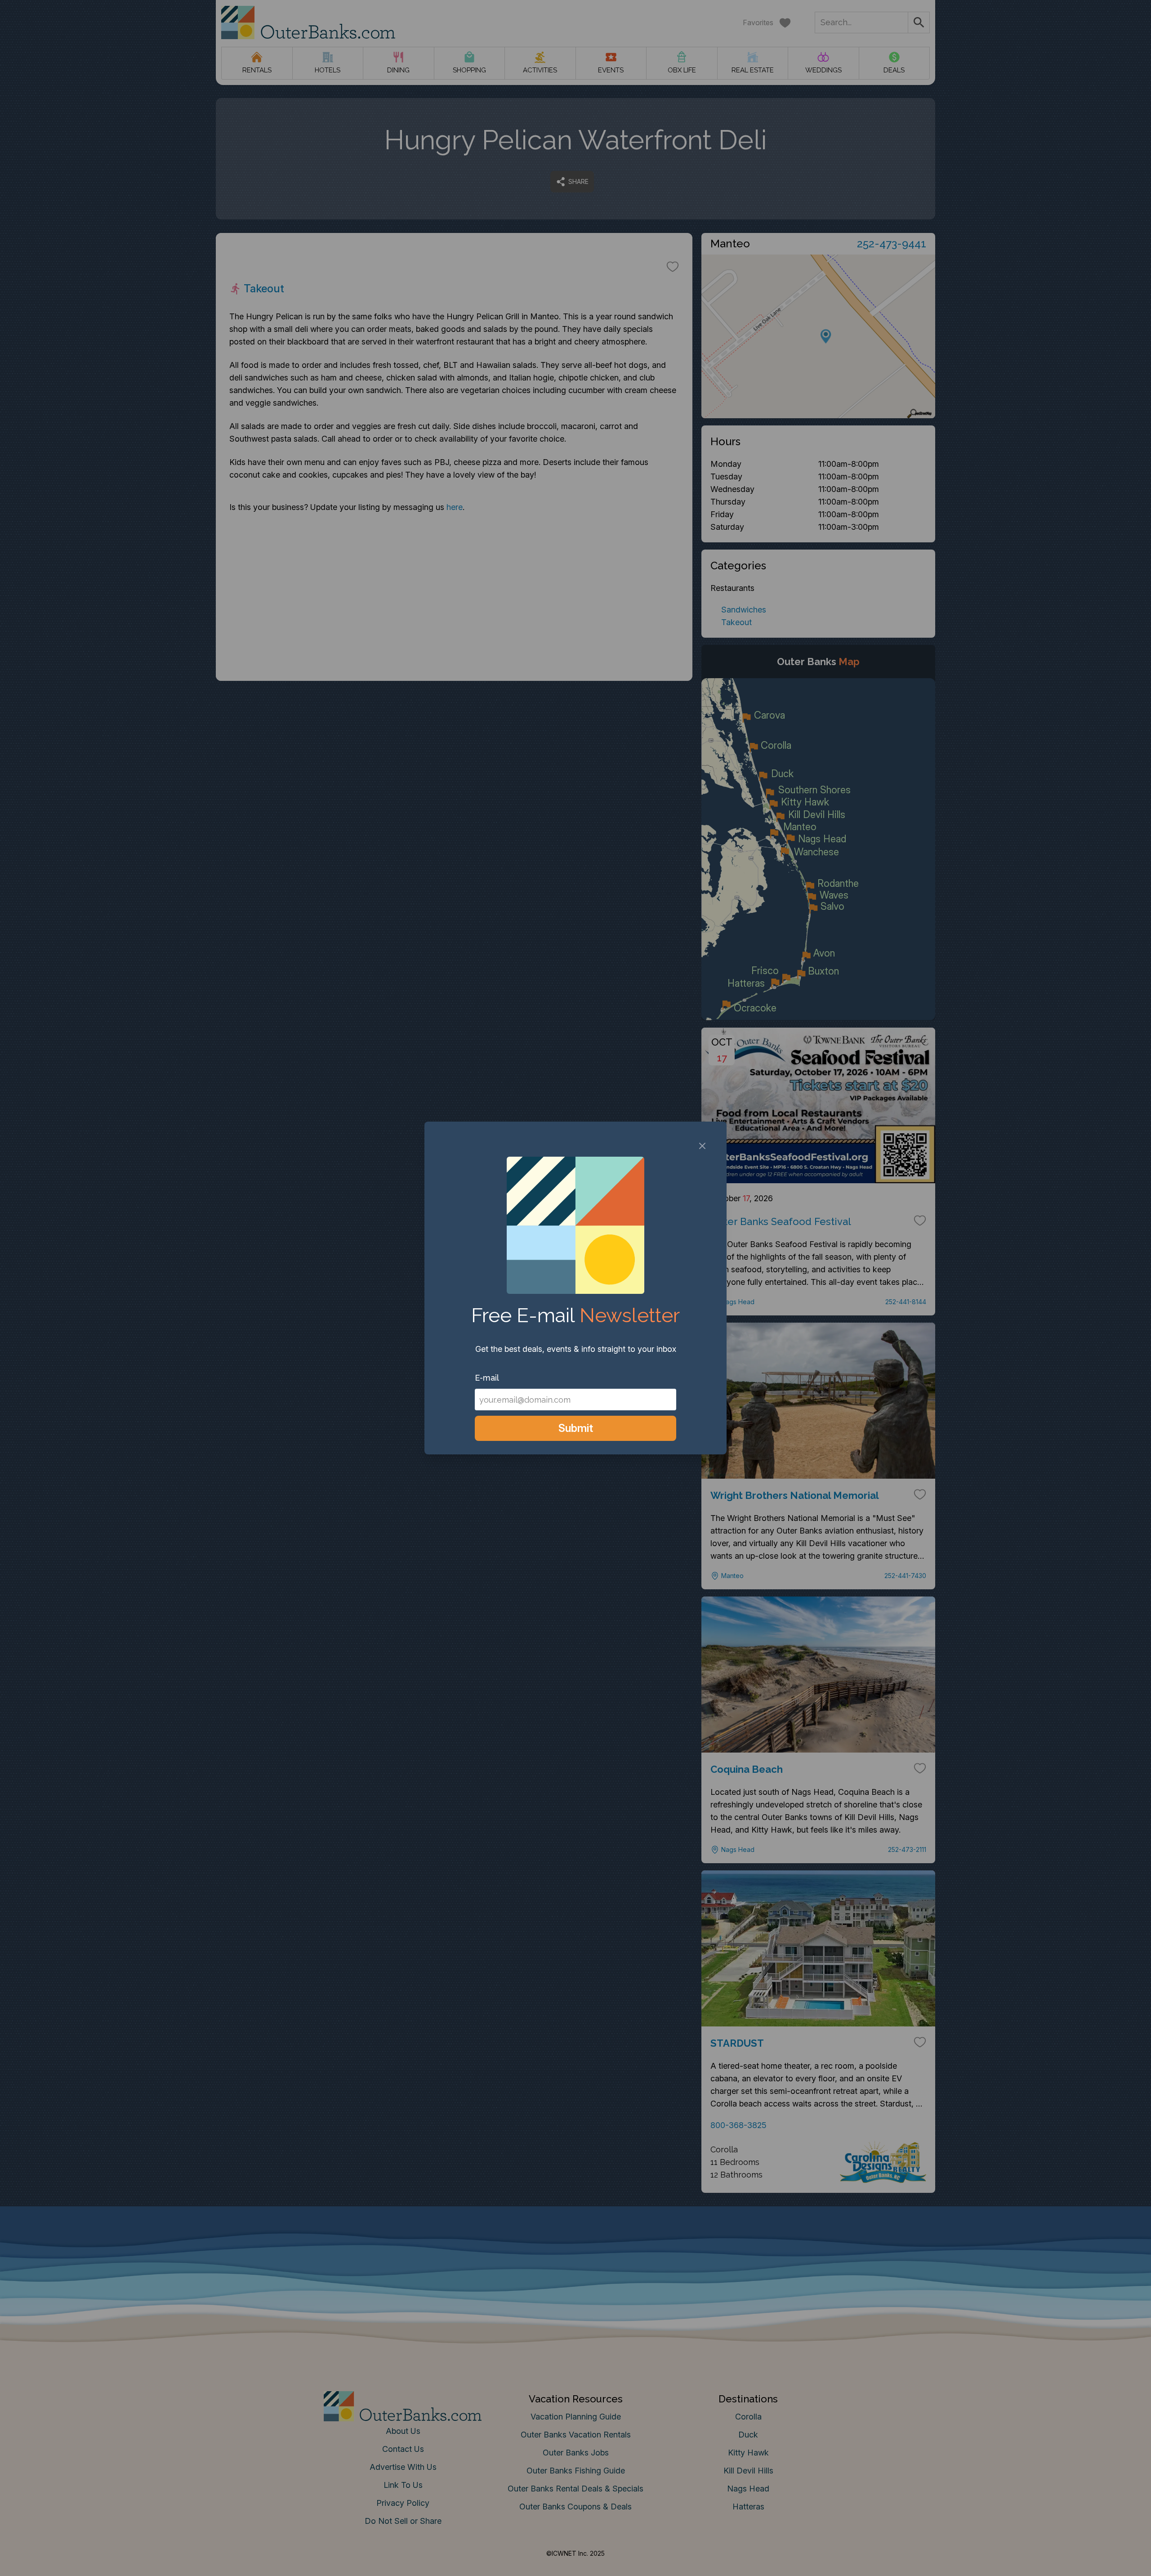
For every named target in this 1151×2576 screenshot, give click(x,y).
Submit (576, 1428)
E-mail (487, 1378)
